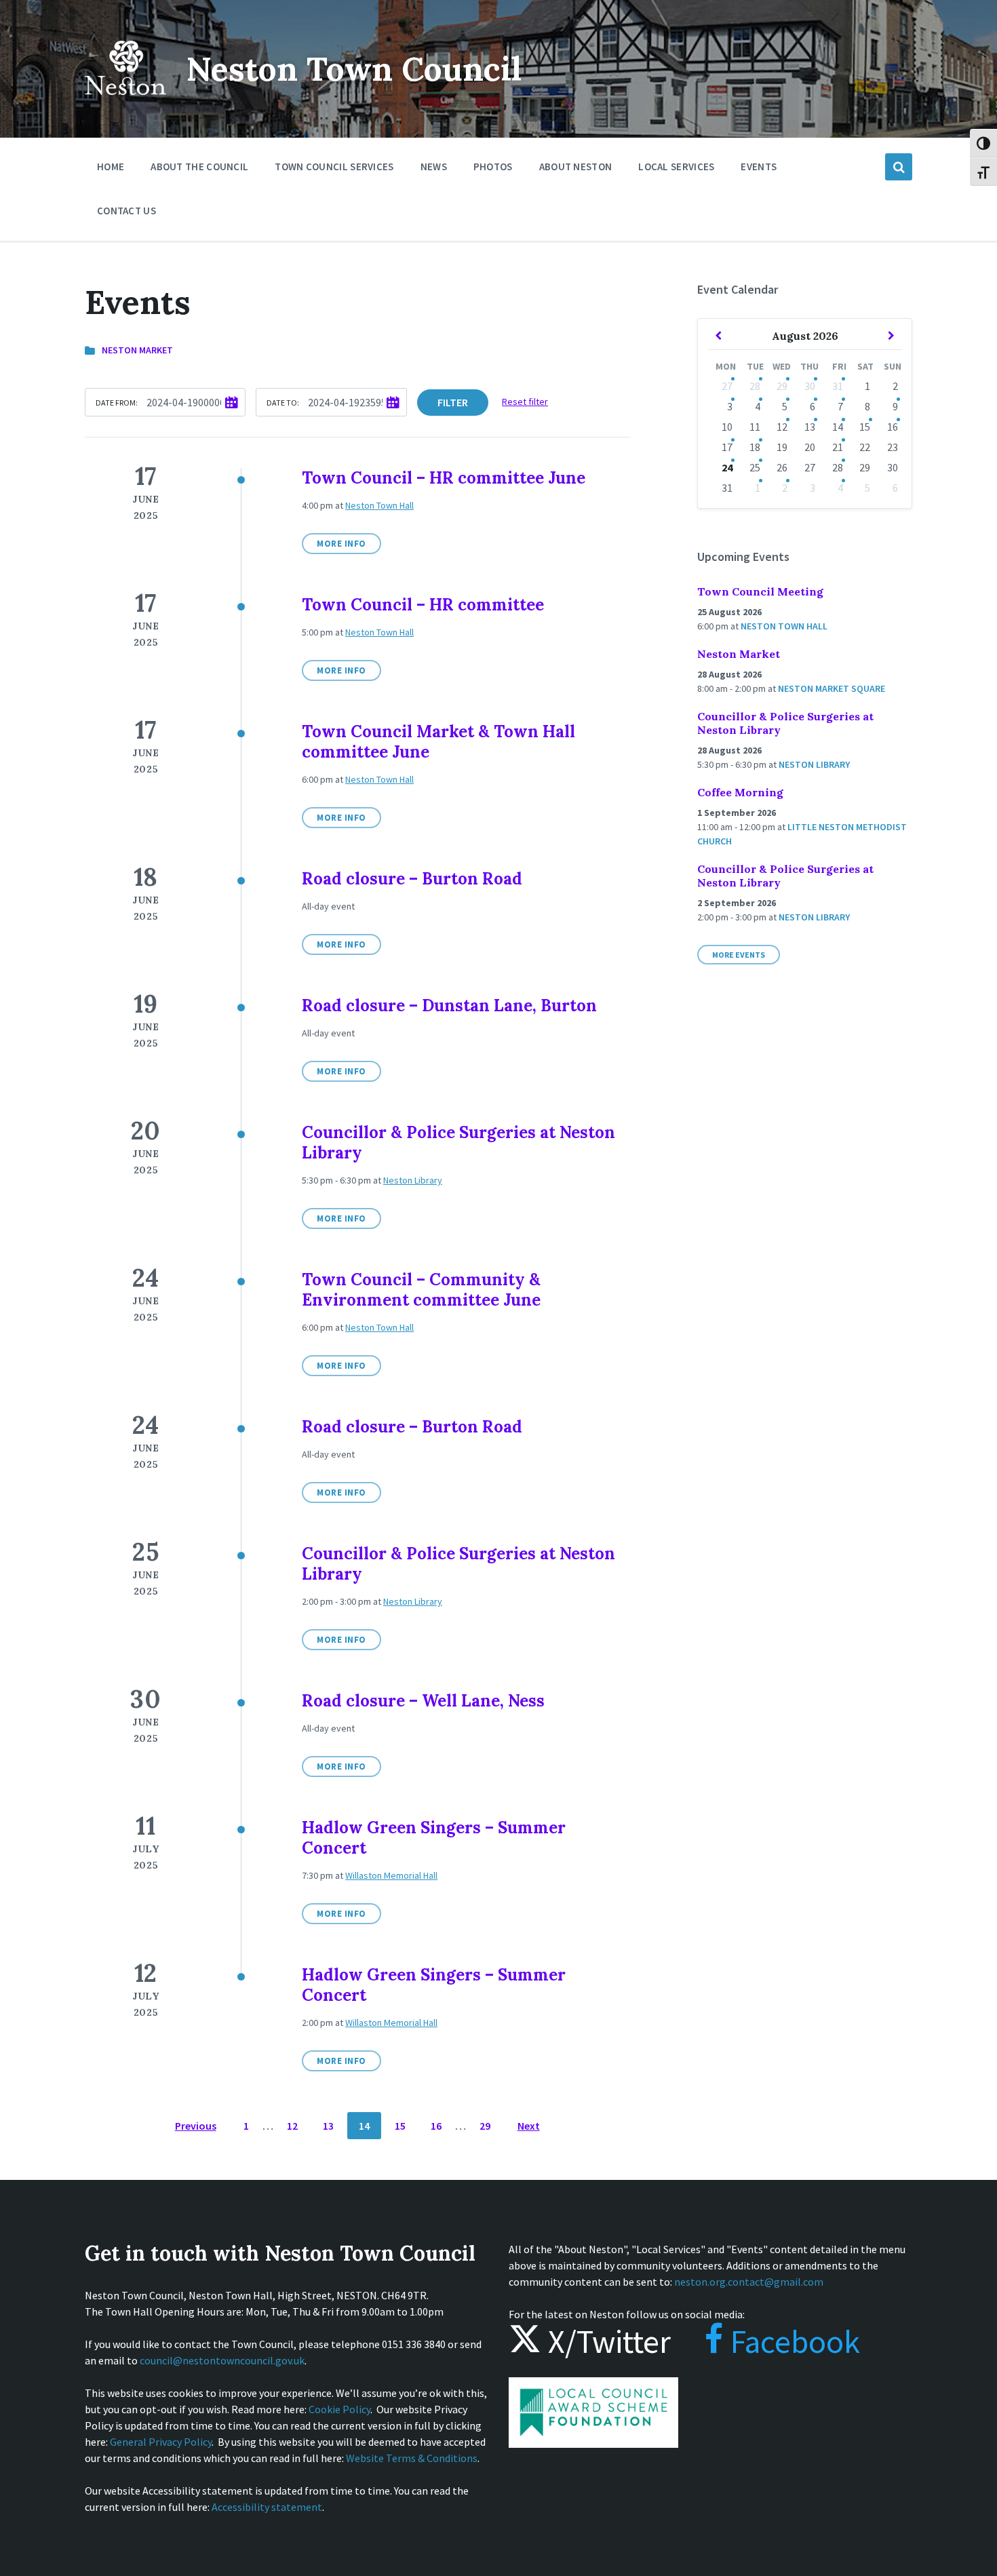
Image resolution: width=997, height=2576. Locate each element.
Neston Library (413, 1180)
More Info (341, 544)
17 (727, 447)
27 (727, 386)
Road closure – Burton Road (412, 879)
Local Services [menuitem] (676, 167)
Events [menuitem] (759, 167)
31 (838, 386)
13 (328, 2126)
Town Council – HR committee (423, 605)
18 (755, 447)
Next (529, 2126)
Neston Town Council (354, 69)
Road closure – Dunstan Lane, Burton (449, 1006)
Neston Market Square (832, 688)
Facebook (792, 2341)
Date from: (117, 403)
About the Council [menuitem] (199, 167)
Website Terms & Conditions (412, 2458)
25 (755, 467)
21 (838, 447)
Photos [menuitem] (493, 167)
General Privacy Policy (161, 2442)
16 (436, 2126)
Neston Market (137, 350)
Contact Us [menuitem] (126, 211)
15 (400, 2126)
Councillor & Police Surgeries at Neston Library (458, 1143)
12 (292, 2126)
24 (727, 467)
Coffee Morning (740, 792)
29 (485, 2126)
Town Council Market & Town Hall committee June (438, 742)
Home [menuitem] (111, 167)
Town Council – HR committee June (444, 478)
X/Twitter (606, 2341)
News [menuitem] (434, 167)
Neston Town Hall (379, 505)
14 (364, 2126)
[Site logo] (125, 104)
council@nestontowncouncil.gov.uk (222, 2360)
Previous (196, 2126)
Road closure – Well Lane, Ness (423, 1701)
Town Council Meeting (760, 591)
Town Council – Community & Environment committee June (421, 1290)
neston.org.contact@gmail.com (749, 2282)
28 (755, 386)
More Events (739, 955)
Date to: (283, 403)
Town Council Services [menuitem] (334, 167)
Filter (453, 402)
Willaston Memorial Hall (391, 1875)
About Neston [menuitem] (576, 167)
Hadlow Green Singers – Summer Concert (434, 1838)
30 (810, 386)
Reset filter (525, 402)
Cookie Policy (339, 2409)
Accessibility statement (267, 2507)
